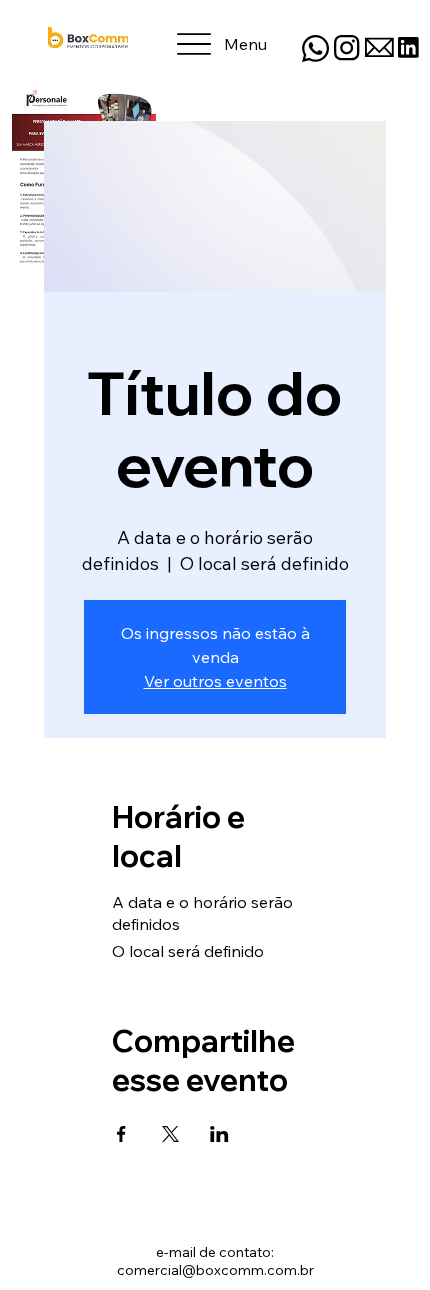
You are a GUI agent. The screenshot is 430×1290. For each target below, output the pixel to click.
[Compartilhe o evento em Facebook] (121, 1134)
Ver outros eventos (215, 681)
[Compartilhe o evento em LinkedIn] (219, 1134)
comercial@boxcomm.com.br (215, 1270)
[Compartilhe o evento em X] (170, 1134)
